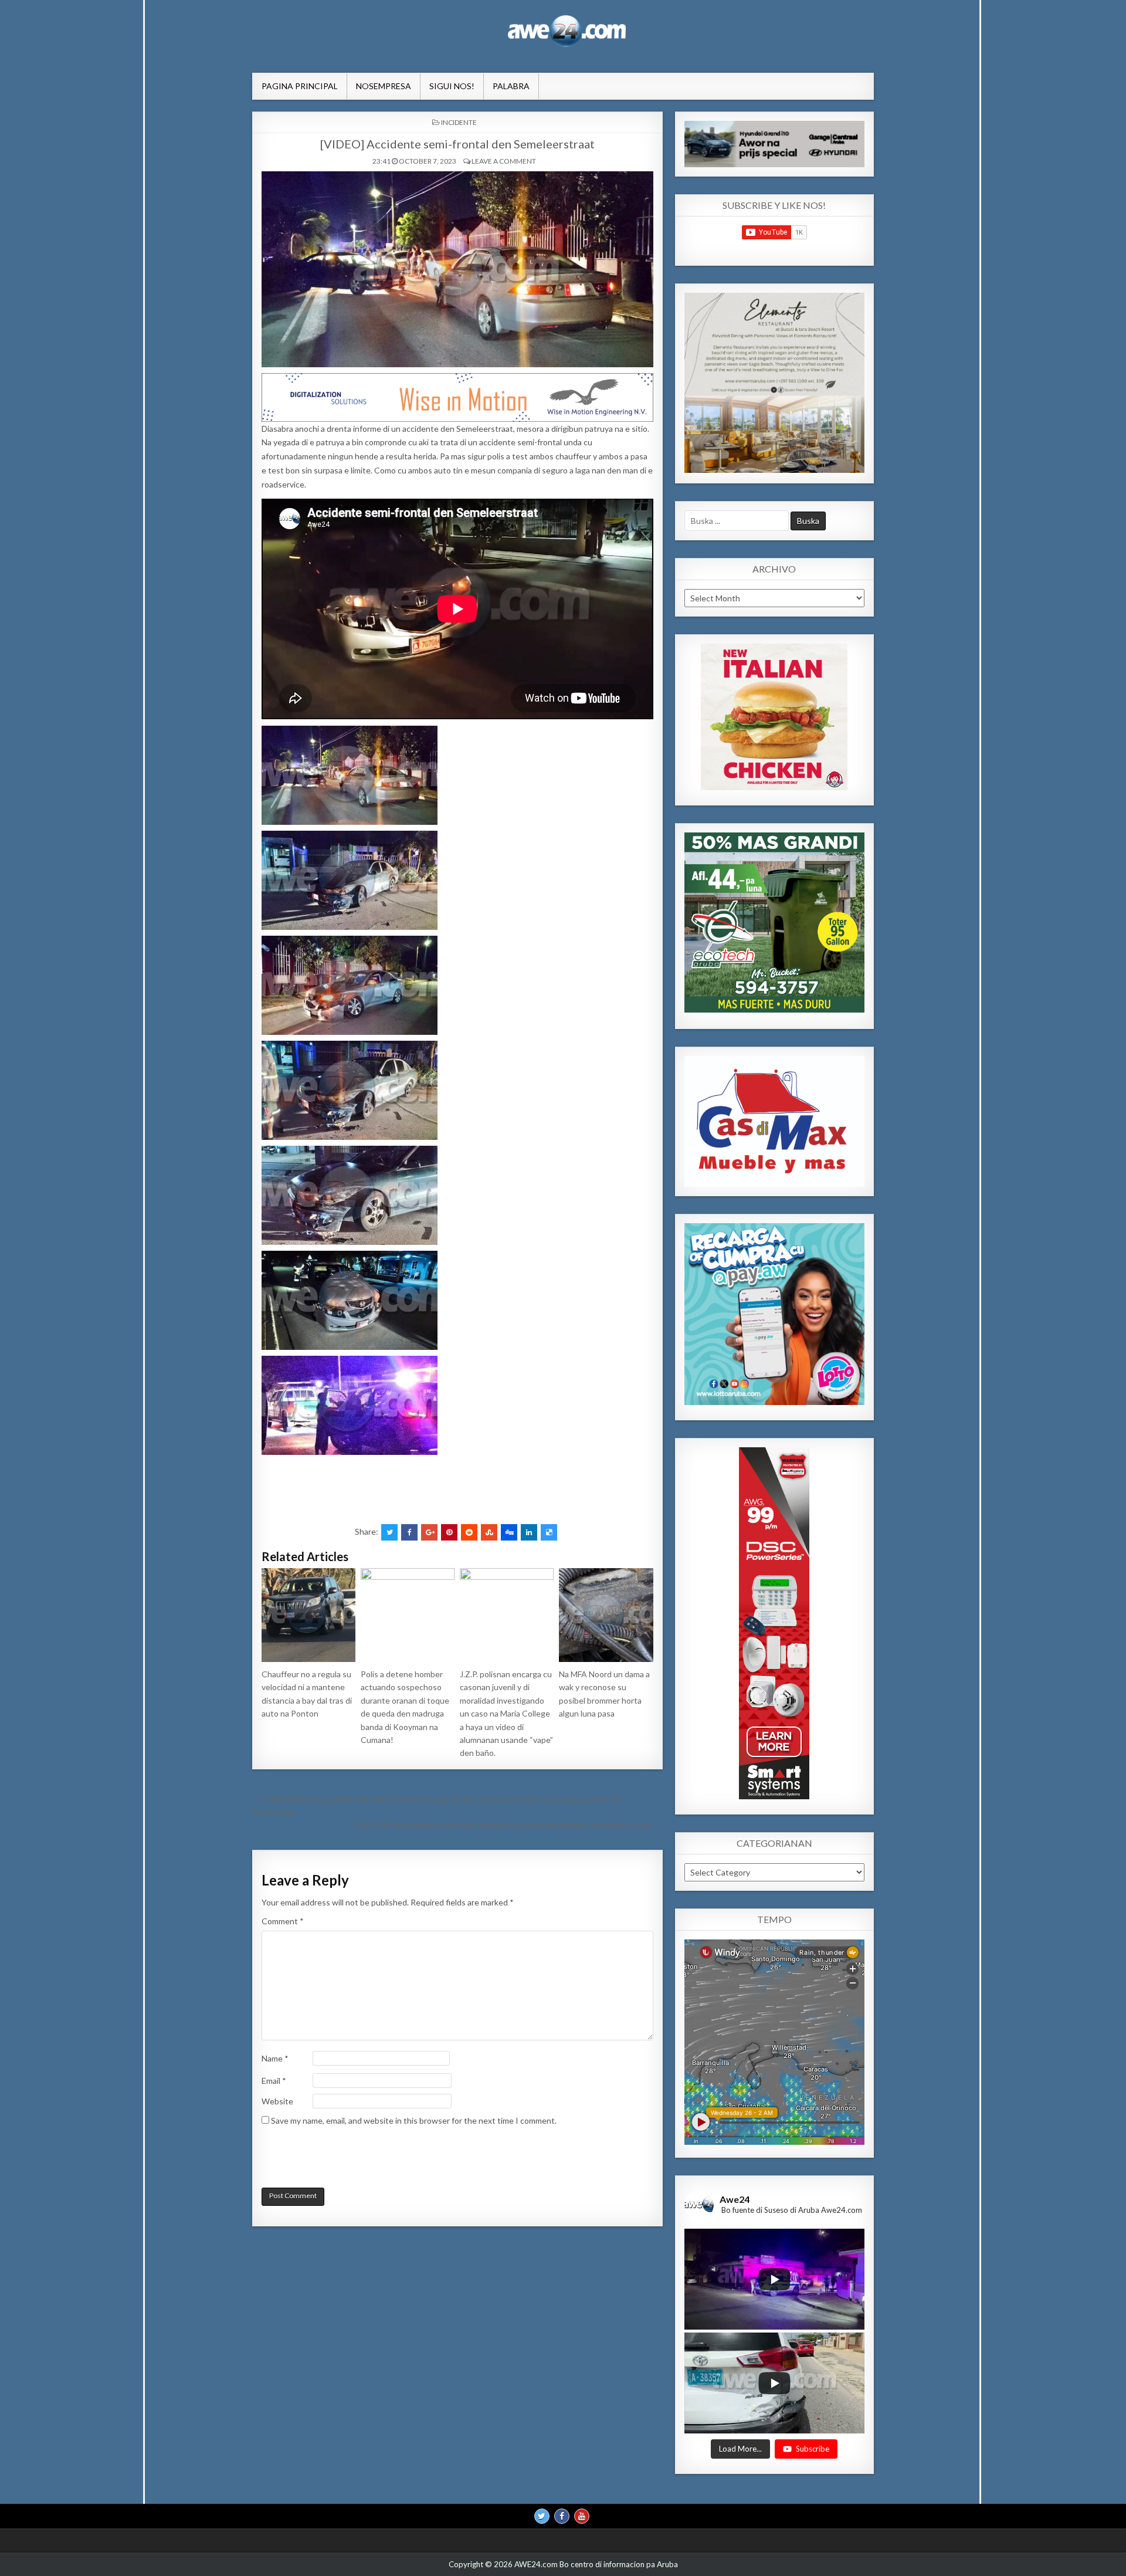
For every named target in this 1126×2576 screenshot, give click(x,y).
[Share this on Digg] (509, 1532)
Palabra (511, 86)
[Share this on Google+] (429, 1532)
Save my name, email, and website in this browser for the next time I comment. (414, 2120)
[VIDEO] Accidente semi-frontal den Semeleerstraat (457, 144)
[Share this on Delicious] (549, 1532)
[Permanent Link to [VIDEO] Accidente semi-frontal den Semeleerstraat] (457, 269)
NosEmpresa (384, 86)
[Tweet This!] (389, 1532)
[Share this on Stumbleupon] (489, 1532)
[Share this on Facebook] (409, 1532)
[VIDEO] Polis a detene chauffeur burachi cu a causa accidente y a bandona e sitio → (509, 1825)
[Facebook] (562, 2516)
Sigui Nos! (452, 86)
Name (275, 2058)
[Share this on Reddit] (469, 1532)
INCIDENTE (459, 122)
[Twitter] (542, 2516)
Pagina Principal (300, 86)
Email (274, 2081)
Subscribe (813, 2449)
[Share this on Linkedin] (529, 1532)
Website (277, 2101)
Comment (283, 1921)
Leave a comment (504, 161)
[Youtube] (582, 2516)
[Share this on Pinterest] (449, 1532)
